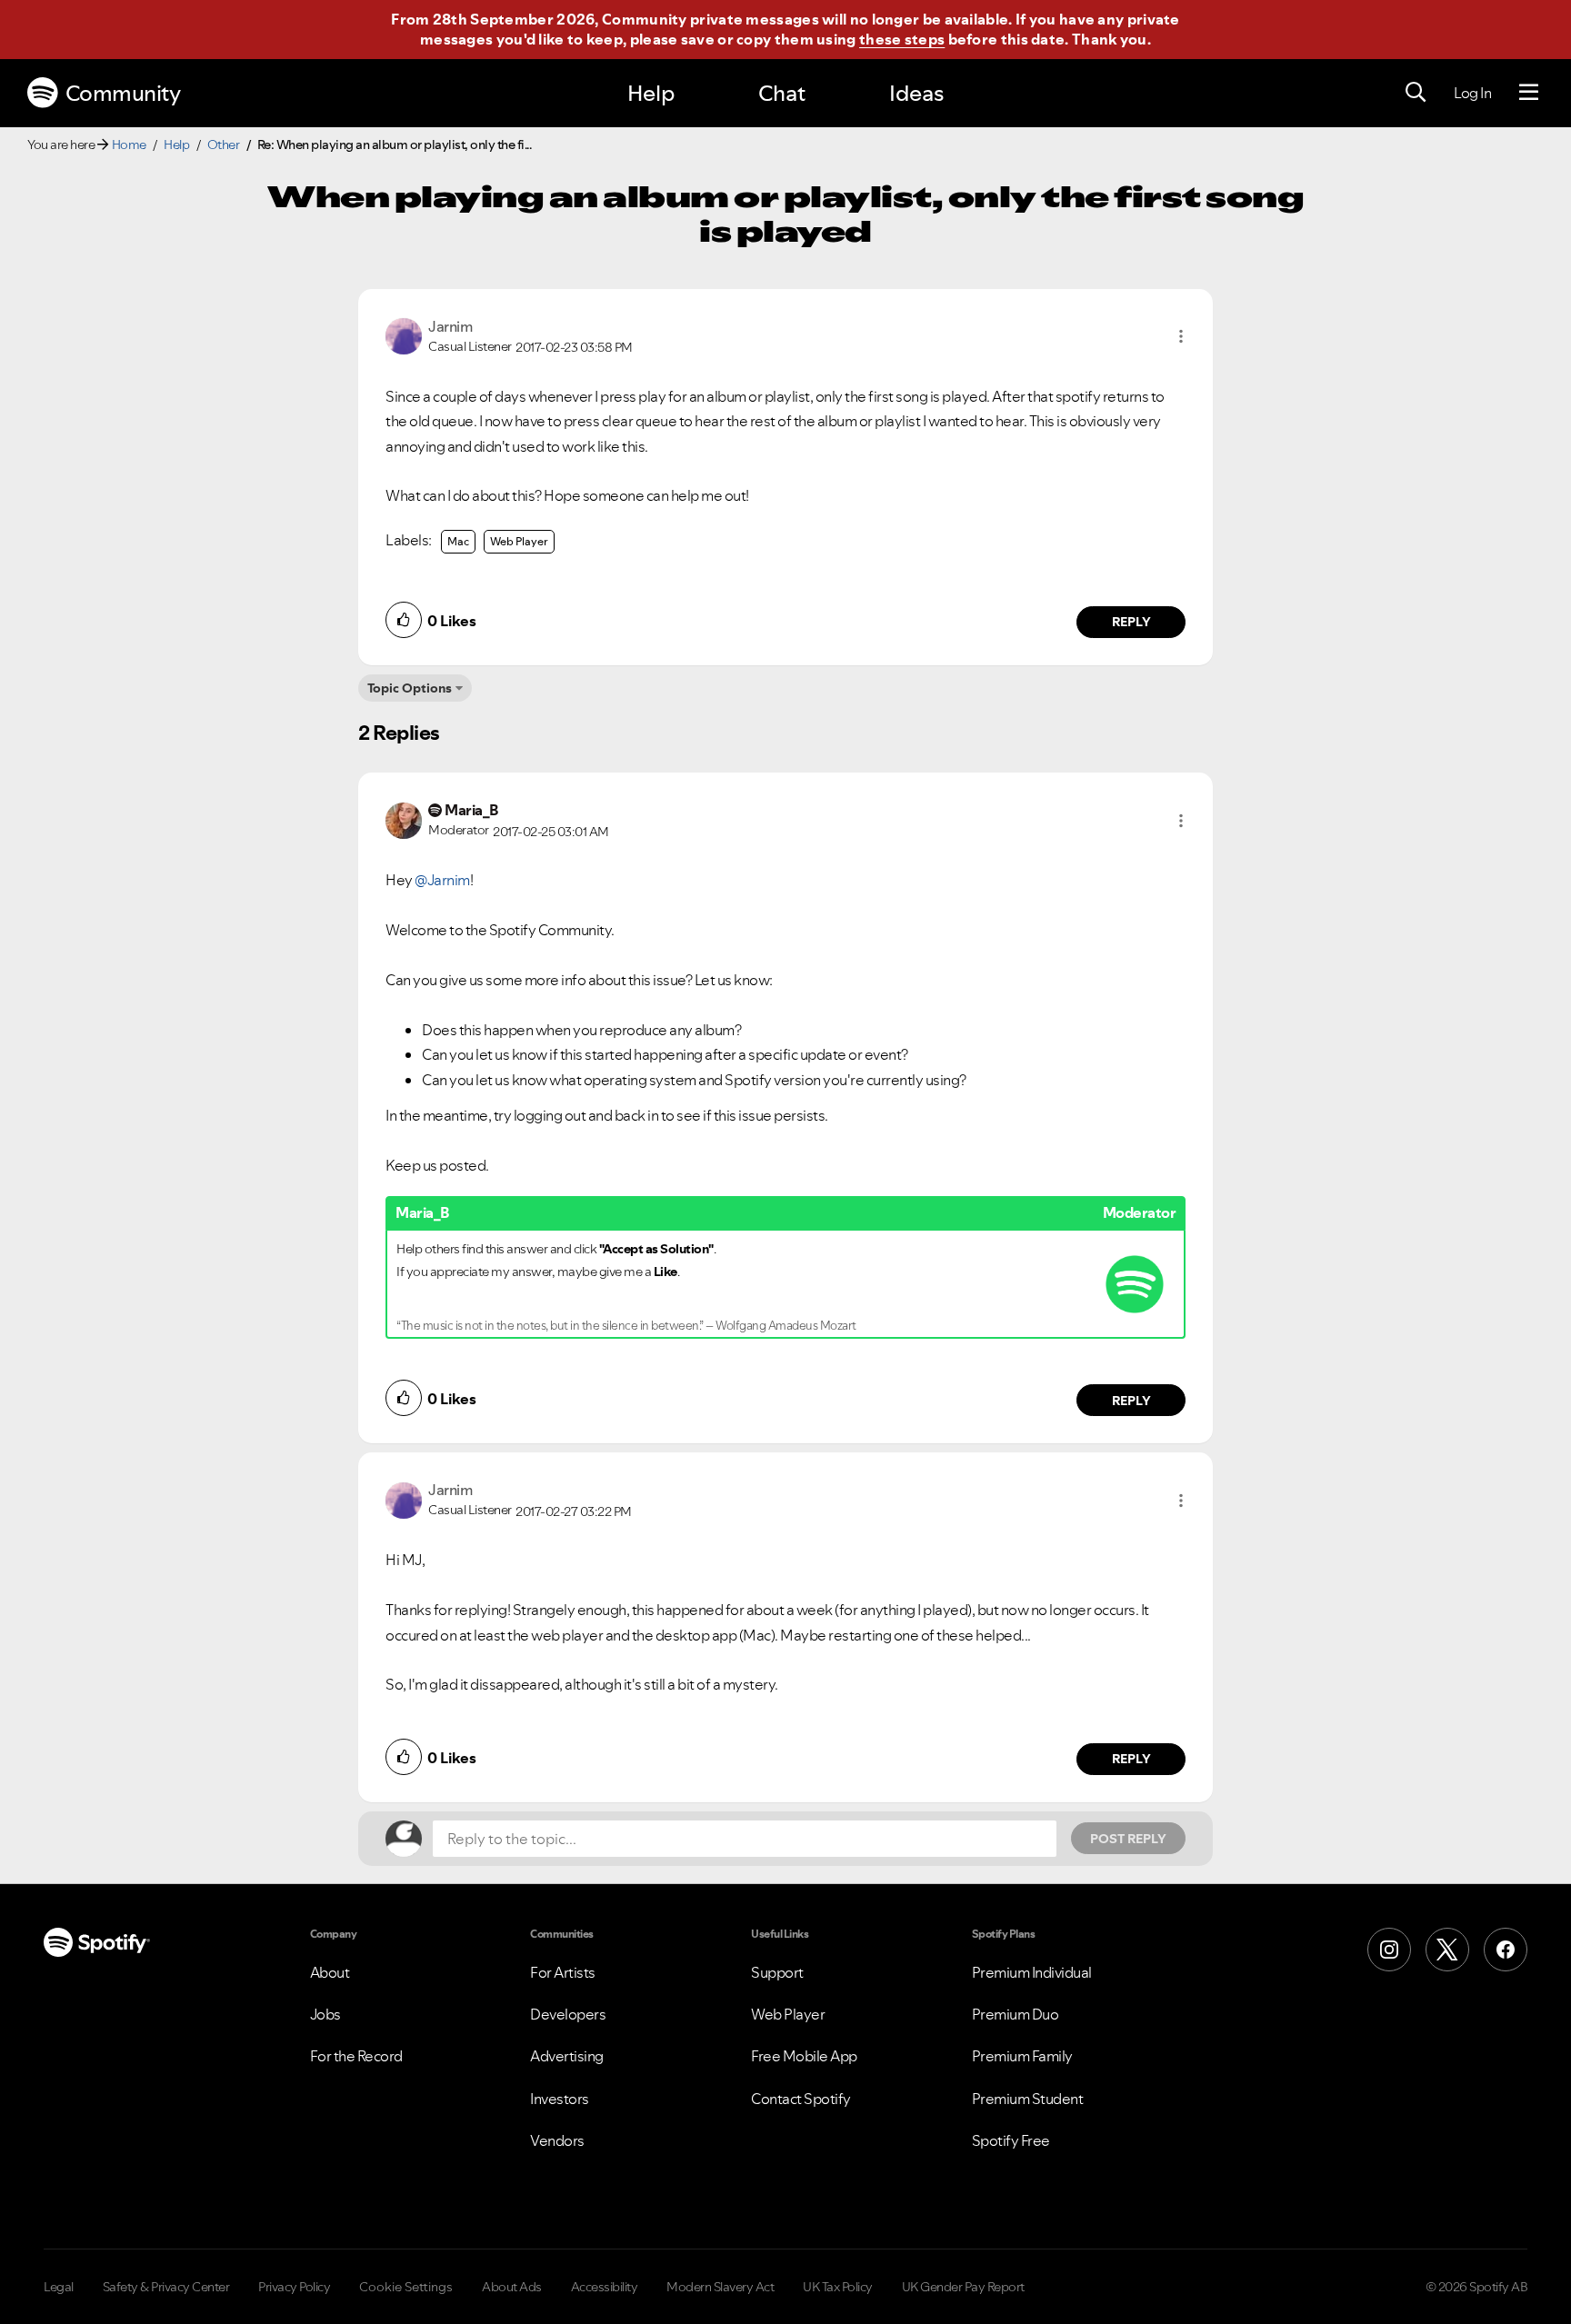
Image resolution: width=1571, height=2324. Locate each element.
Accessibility (605, 2287)
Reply (1131, 622)
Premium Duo (1016, 2014)
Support (777, 1972)
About (330, 1972)
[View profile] (404, 334)
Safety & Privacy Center (166, 2287)
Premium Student (1028, 2099)
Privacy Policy (294, 2287)
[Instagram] (1389, 1950)
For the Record (356, 2056)
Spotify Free (1011, 2140)
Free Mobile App (804, 2056)
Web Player (519, 541)
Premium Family (1022, 2056)
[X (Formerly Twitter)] (1447, 1950)
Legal (59, 2287)
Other (224, 145)
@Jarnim (442, 880)
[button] (1181, 336)
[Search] (1416, 93)
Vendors (557, 2140)
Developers (568, 2014)
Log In (1472, 93)
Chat (782, 93)
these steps (902, 39)
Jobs (325, 2014)
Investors (560, 2099)
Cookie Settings (406, 2287)
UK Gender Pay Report (963, 2287)
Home (129, 145)
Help (651, 93)
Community (123, 93)
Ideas (916, 93)
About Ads (512, 2287)
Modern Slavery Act (720, 2287)
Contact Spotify (801, 2099)
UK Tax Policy (838, 2287)
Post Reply (1128, 1839)
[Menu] (1529, 93)
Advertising (567, 2056)
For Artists (563, 1972)
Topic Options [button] (410, 688)
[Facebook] (1506, 1950)
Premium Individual (1032, 1972)
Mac (458, 541)
